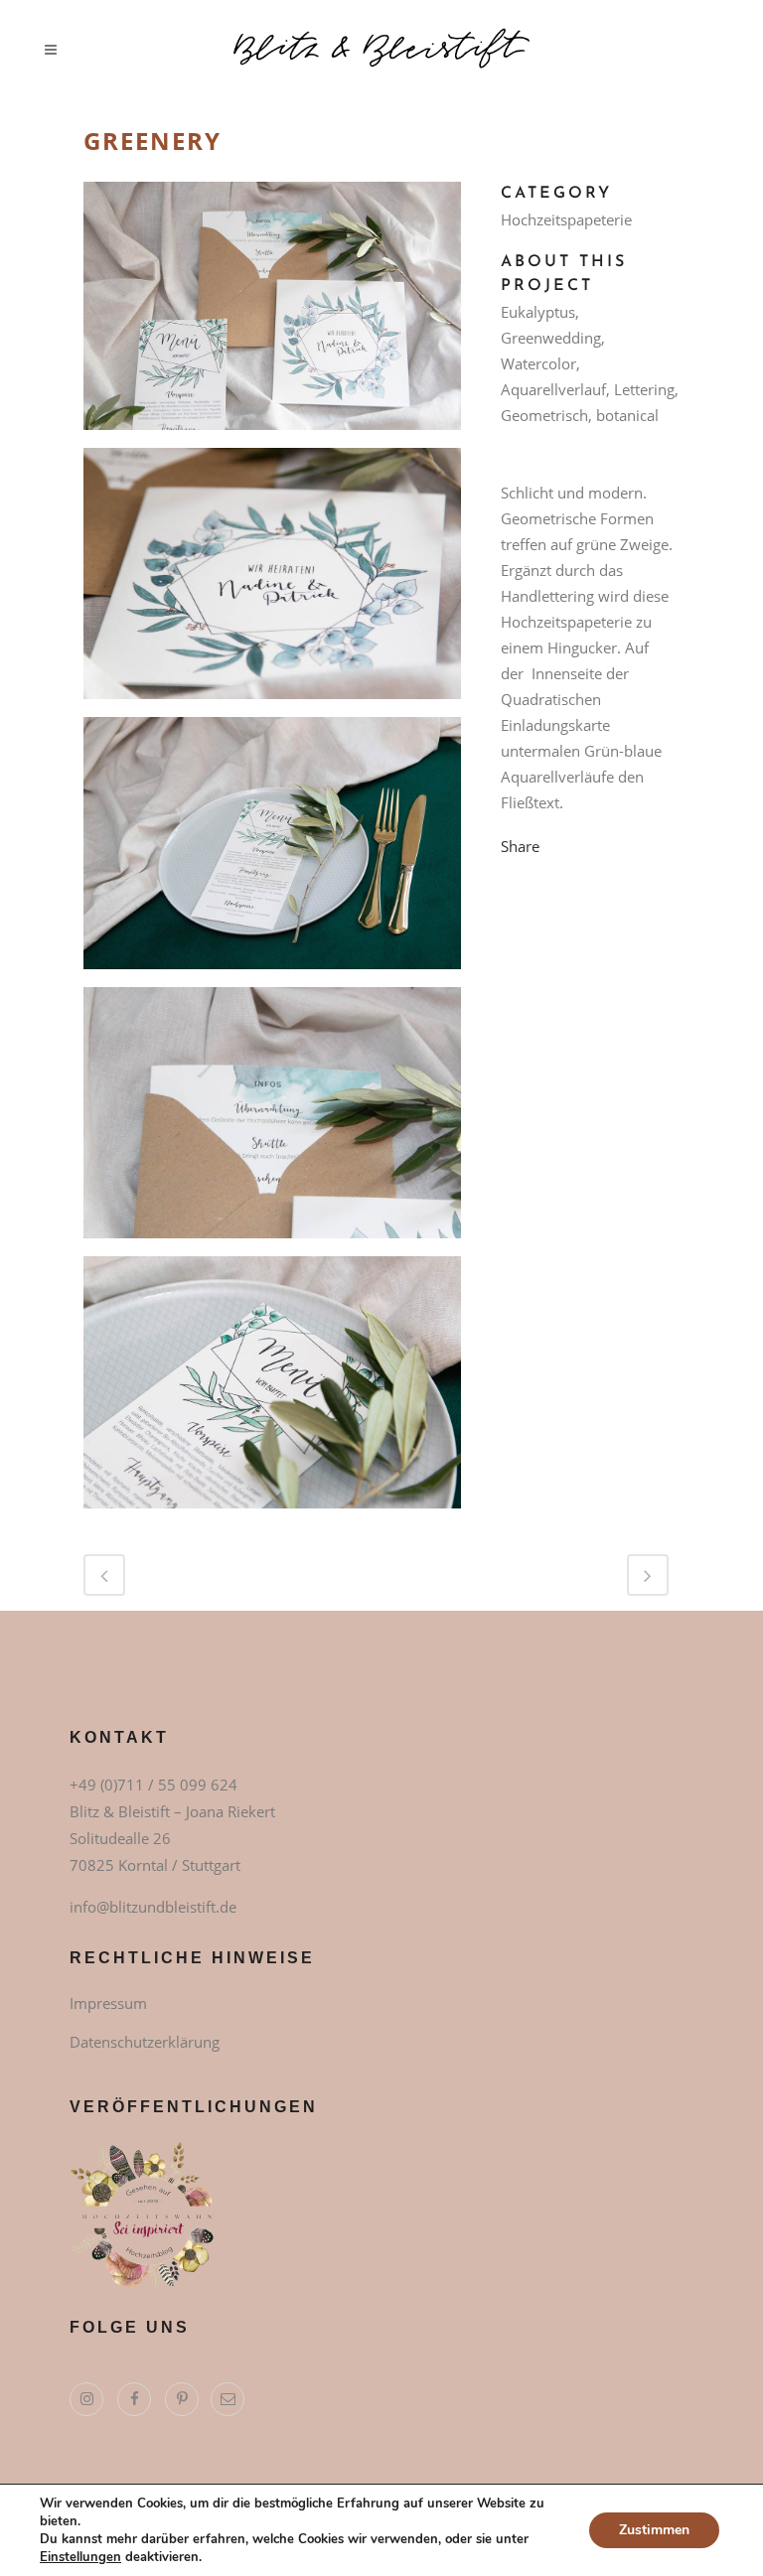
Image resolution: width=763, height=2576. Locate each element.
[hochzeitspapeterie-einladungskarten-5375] (272, 313)
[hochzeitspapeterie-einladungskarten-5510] (272, 850)
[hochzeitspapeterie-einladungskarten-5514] (272, 1389)
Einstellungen (80, 2557)
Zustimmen (654, 2530)
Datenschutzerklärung (145, 2042)
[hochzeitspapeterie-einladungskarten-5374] (272, 1119)
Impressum (108, 2003)
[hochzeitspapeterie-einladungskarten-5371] (272, 581)
